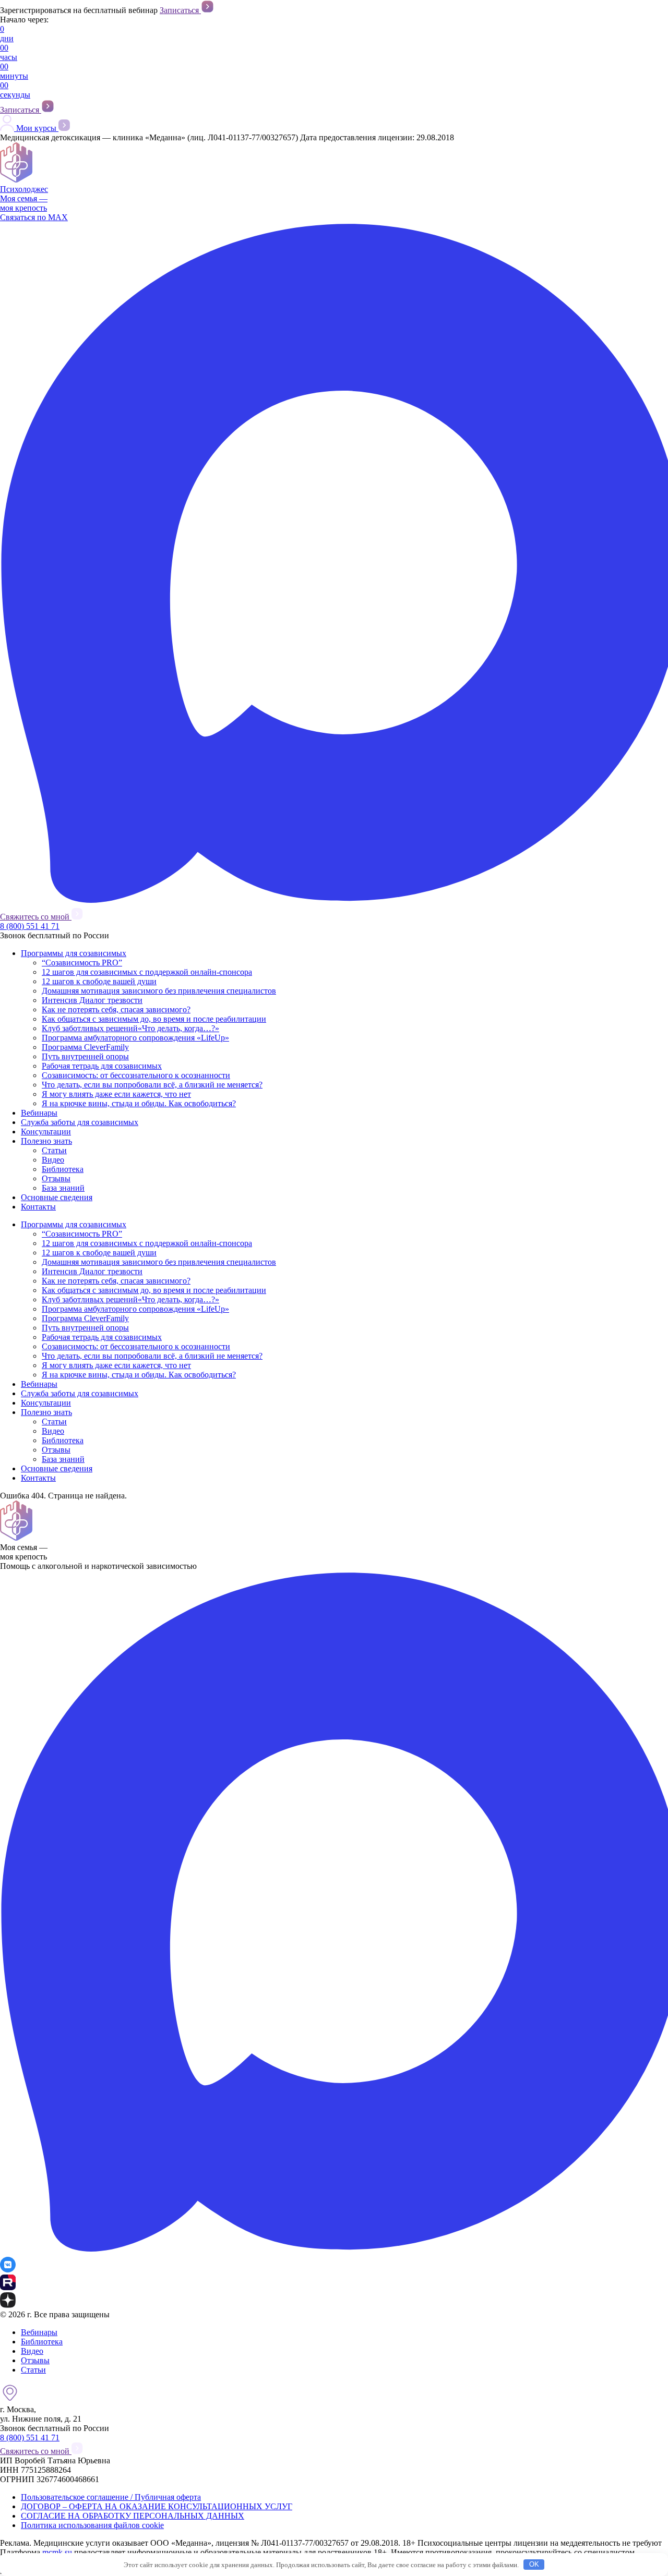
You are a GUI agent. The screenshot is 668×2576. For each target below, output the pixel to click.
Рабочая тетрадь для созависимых (102, 1066)
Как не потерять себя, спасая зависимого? (116, 1009)
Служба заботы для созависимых (80, 1122)
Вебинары (39, 1113)
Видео (53, 1160)
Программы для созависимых (74, 953)
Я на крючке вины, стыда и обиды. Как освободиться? (139, 1103)
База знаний (63, 1188)
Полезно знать (46, 1141)
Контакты (38, 1207)
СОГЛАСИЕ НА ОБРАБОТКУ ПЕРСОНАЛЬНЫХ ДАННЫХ (133, 2516)
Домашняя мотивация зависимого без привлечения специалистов (159, 991)
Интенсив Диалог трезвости (92, 1000)
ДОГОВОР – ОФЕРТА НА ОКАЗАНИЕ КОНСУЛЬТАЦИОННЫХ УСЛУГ (157, 2506)
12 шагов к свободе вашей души (99, 981)
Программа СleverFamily (85, 1047)
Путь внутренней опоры (85, 1056)
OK (534, 2564)
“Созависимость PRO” (82, 963)
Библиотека (63, 1169)
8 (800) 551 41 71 (30, 926)
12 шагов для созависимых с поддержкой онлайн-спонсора (147, 972)
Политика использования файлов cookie (92, 2525)
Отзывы (56, 1178)
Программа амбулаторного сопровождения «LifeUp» (135, 1038)
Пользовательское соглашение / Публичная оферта (111, 2497)
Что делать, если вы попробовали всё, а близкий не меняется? (152, 1085)
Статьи (54, 1150)
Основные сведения (57, 1197)
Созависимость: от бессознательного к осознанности (136, 1075)
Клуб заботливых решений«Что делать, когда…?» (130, 1028)
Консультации (46, 1132)
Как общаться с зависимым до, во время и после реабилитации (154, 1019)
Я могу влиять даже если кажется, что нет (116, 1094)
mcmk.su (57, 2552)
